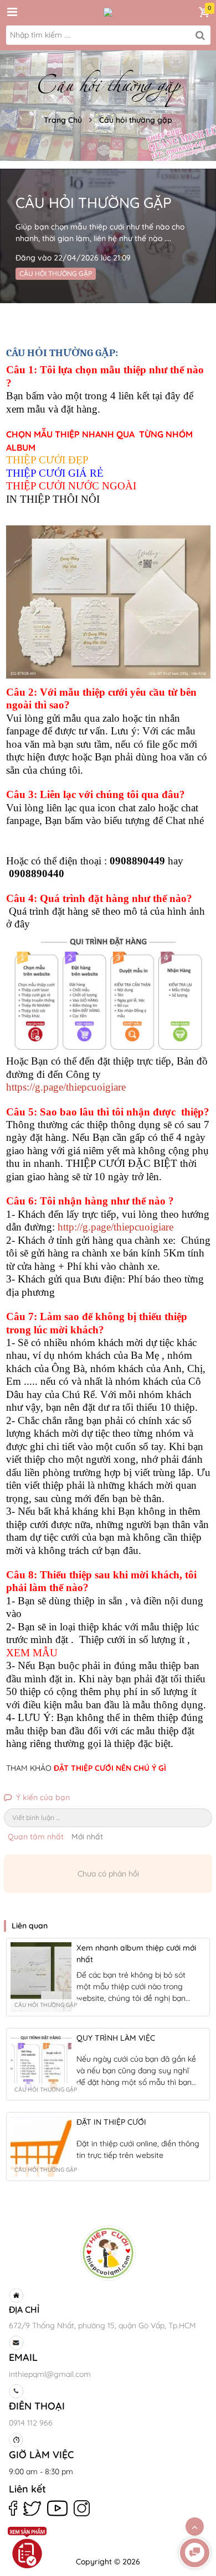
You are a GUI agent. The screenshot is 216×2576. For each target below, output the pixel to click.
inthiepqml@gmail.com (50, 2374)
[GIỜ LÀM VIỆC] (106, 2440)
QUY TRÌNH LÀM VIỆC (116, 2038)
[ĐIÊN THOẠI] (106, 2391)
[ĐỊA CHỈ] (106, 2296)
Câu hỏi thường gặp (136, 120)
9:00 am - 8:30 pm (41, 2471)
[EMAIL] (106, 2343)
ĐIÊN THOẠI (37, 2406)
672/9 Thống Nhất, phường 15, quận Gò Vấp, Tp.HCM (102, 2325)
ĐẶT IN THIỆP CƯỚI (111, 2122)
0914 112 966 (31, 2423)
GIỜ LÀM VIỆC (41, 2455)
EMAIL (23, 2357)
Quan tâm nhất (36, 1837)
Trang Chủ (63, 120)
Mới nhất (87, 1837)
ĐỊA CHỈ (24, 2309)
